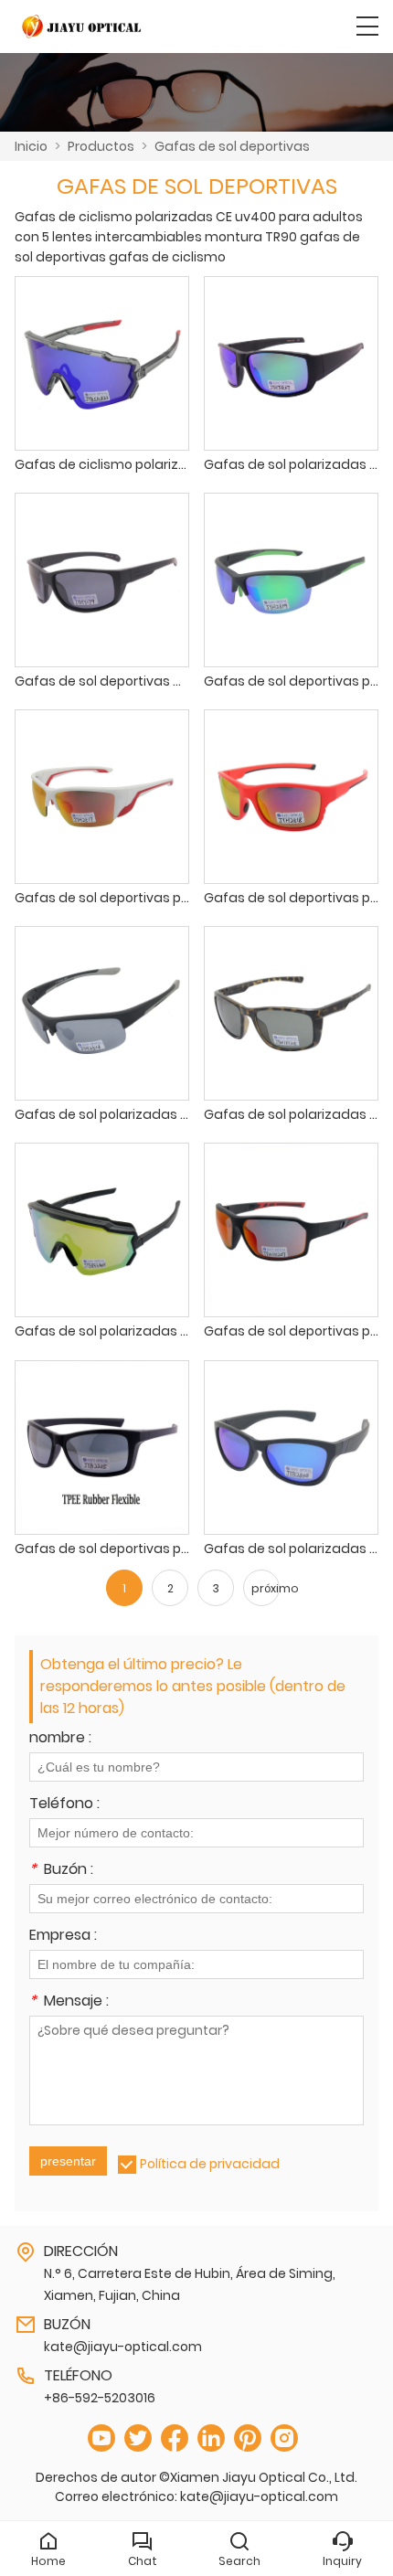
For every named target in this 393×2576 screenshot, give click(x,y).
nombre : (60, 1739)
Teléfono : (64, 1805)
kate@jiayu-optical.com (123, 2347)
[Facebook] (175, 2438)
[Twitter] (138, 2438)
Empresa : (63, 1937)
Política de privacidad (210, 2164)
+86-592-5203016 (100, 2398)
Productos (101, 146)
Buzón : (61, 1871)
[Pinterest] (248, 2438)
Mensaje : (69, 2002)
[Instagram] (284, 2438)
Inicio (31, 146)
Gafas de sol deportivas (232, 146)
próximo (266, 1588)
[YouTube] (101, 2438)
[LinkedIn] (211, 2438)
